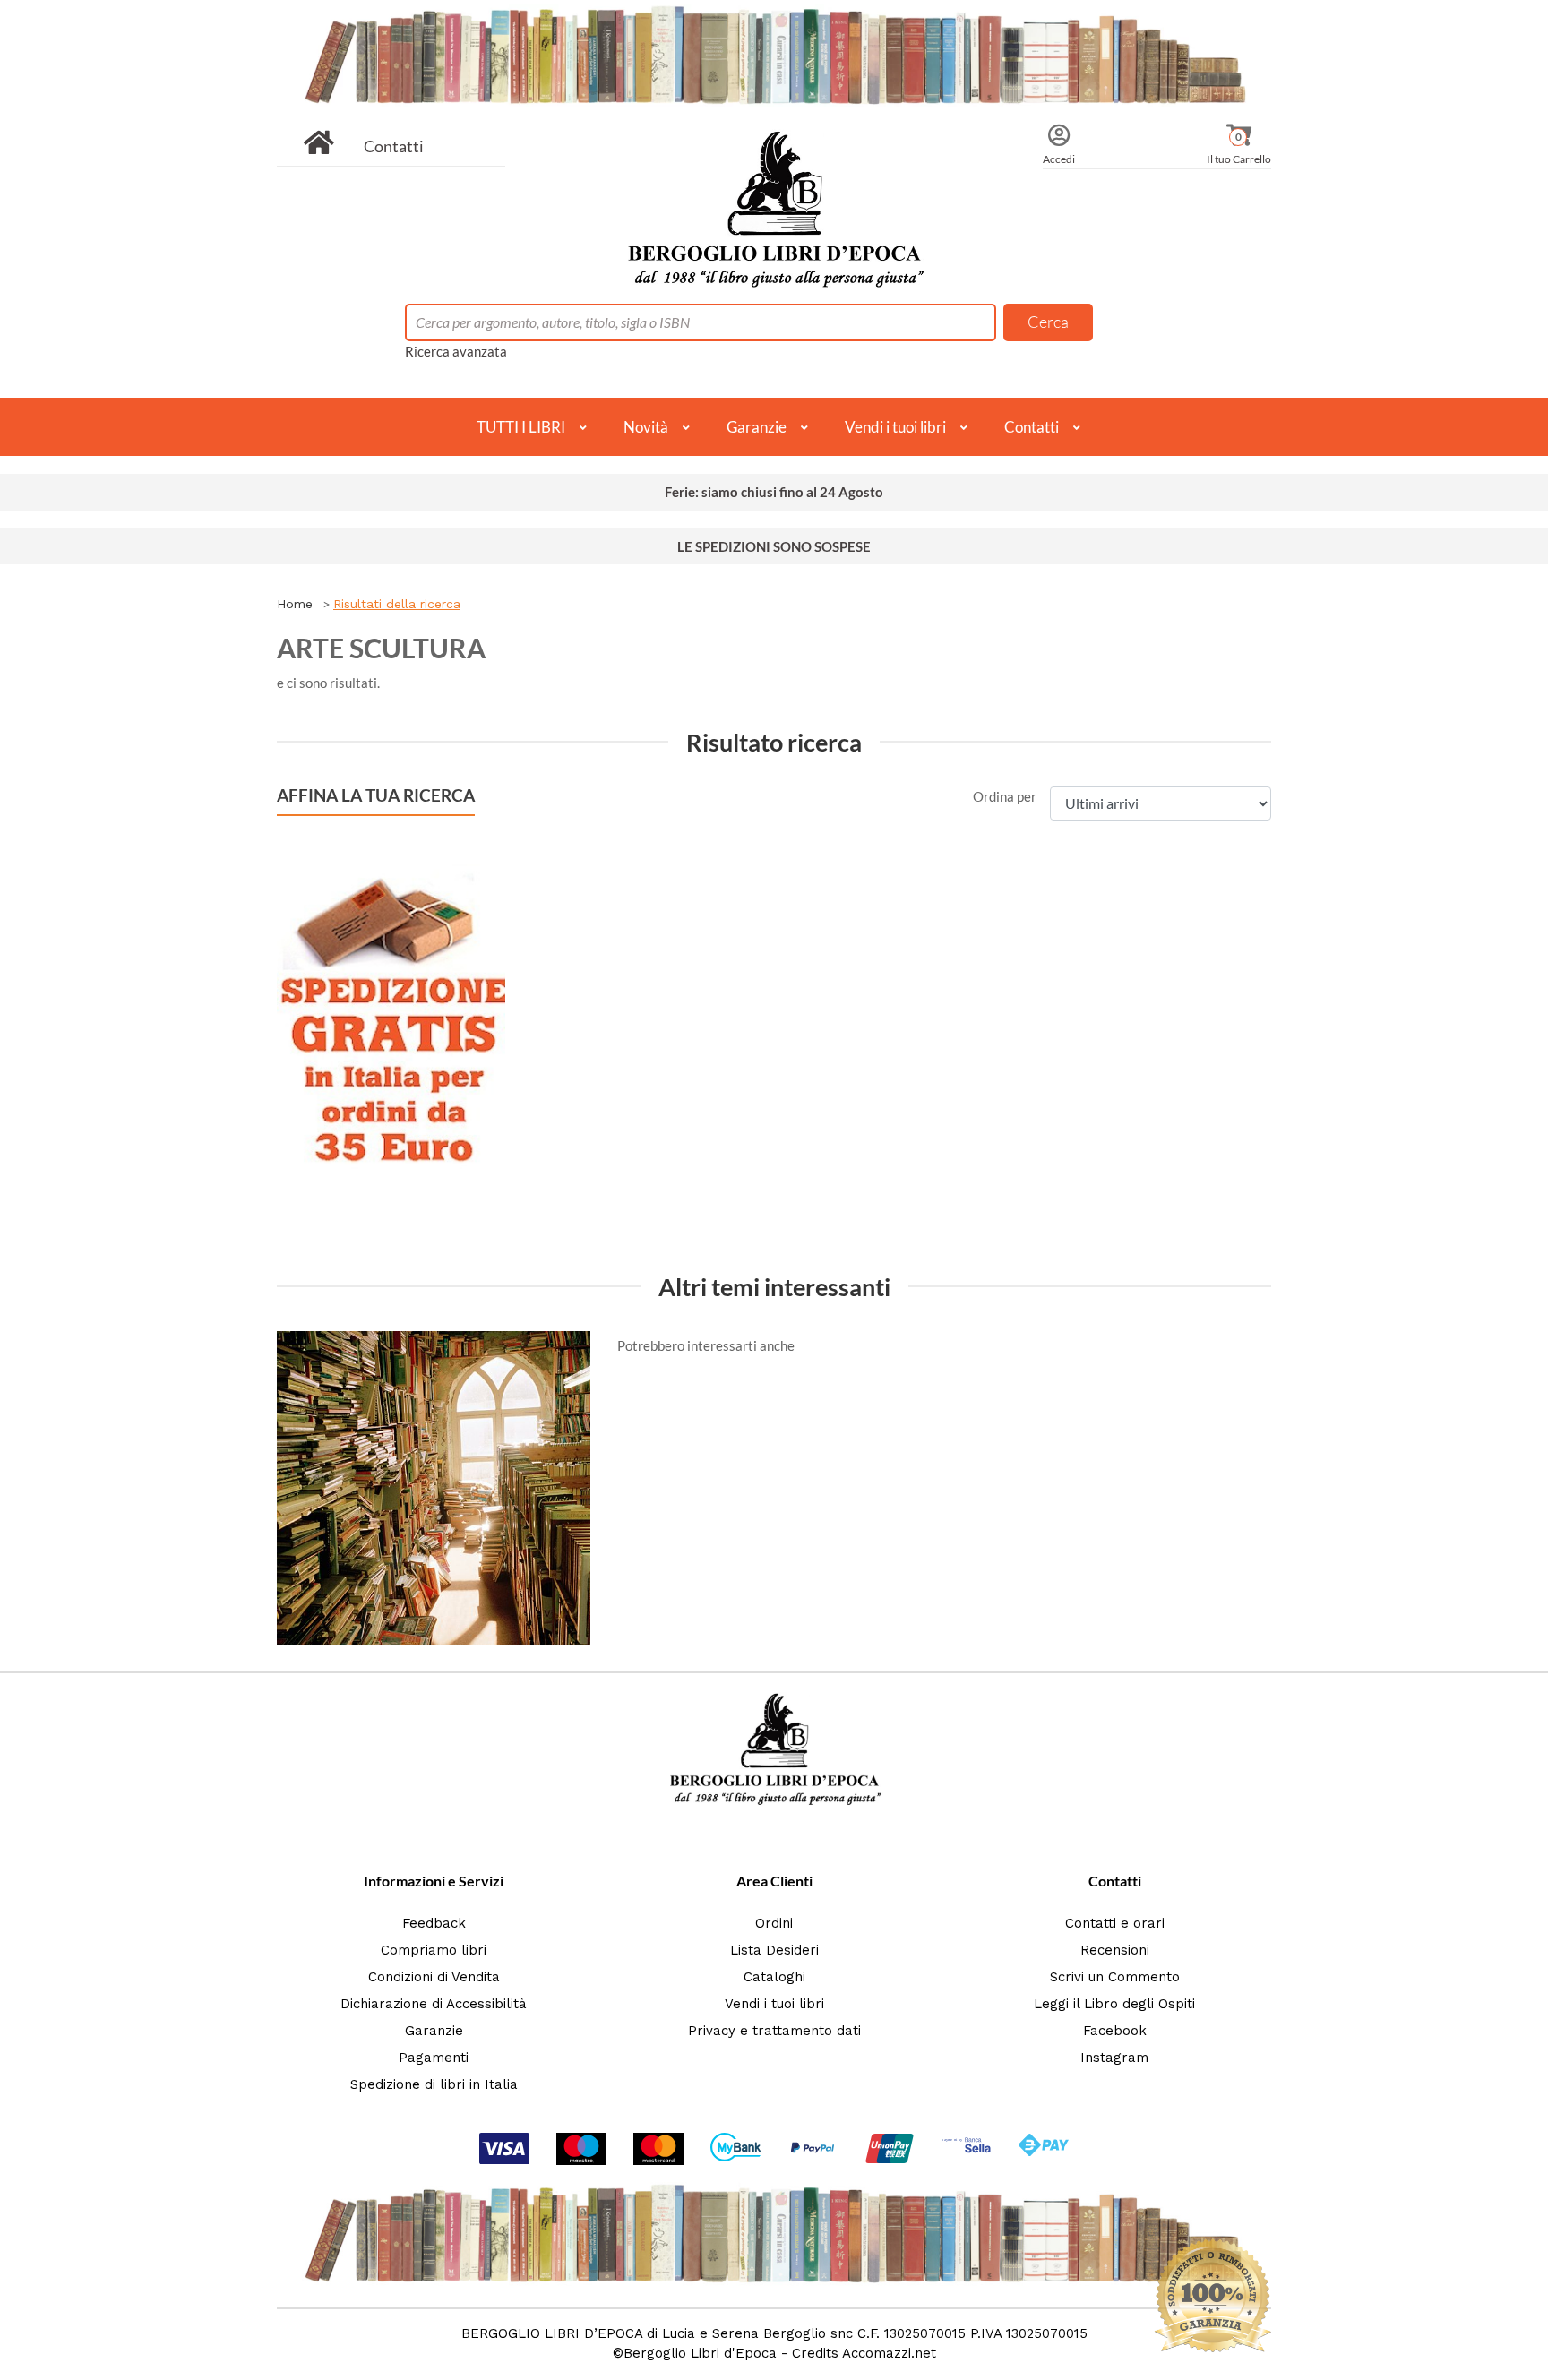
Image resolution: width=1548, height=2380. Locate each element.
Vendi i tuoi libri (895, 427)
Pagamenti (434, 2058)
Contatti (394, 146)
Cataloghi (774, 1977)
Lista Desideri (774, 1950)
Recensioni (1115, 1950)
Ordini (774, 1923)
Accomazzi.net (889, 2353)
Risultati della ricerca (397, 604)
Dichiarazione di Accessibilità (434, 2004)
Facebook (1115, 2031)
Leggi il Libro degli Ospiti (1114, 2004)
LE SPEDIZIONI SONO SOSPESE (774, 546)
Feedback (434, 1923)
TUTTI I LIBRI (521, 427)
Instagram (1114, 2058)
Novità (646, 427)
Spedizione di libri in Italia (434, 2084)
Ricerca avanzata (456, 351)
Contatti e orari (1115, 1923)
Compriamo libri (434, 1950)
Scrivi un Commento (1115, 1977)
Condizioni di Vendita (434, 1977)
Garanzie (757, 427)
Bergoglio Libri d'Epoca (700, 2353)
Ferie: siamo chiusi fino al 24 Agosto (774, 492)
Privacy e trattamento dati (774, 2031)
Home (295, 604)
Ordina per (1005, 796)
